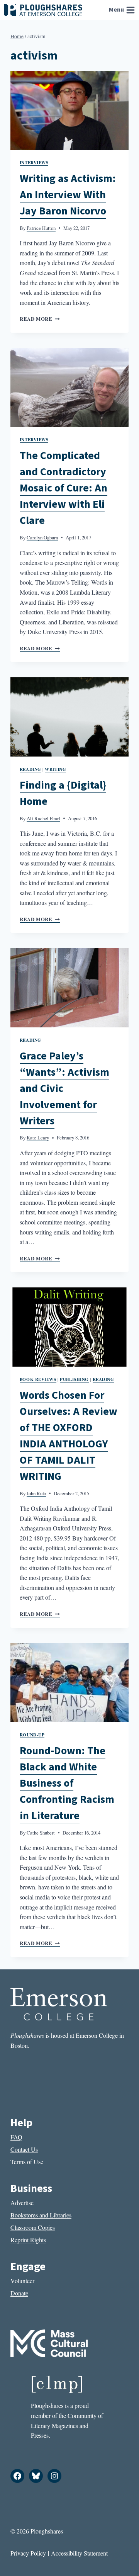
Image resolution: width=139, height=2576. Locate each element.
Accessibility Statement (79, 2553)
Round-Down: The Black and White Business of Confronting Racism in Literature (67, 1783)
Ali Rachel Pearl (43, 818)
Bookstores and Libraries (41, 2215)
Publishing (74, 1379)
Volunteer (22, 2281)
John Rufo (36, 1493)
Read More (40, 319)
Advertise (22, 2203)
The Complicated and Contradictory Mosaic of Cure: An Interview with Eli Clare (64, 488)
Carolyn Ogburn (42, 537)
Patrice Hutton (41, 228)
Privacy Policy (28, 2553)
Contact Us (24, 2149)
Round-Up (32, 1735)
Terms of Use (27, 2162)
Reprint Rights (28, 2240)
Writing (55, 769)
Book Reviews (38, 1379)
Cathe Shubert (41, 1833)
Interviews (34, 162)
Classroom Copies (33, 2227)
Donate (19, 2293)
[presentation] (69, 111)
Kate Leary (38, 1138)
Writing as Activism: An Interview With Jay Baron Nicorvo (68, 195)
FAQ (16, 2137)
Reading (31, 769)
